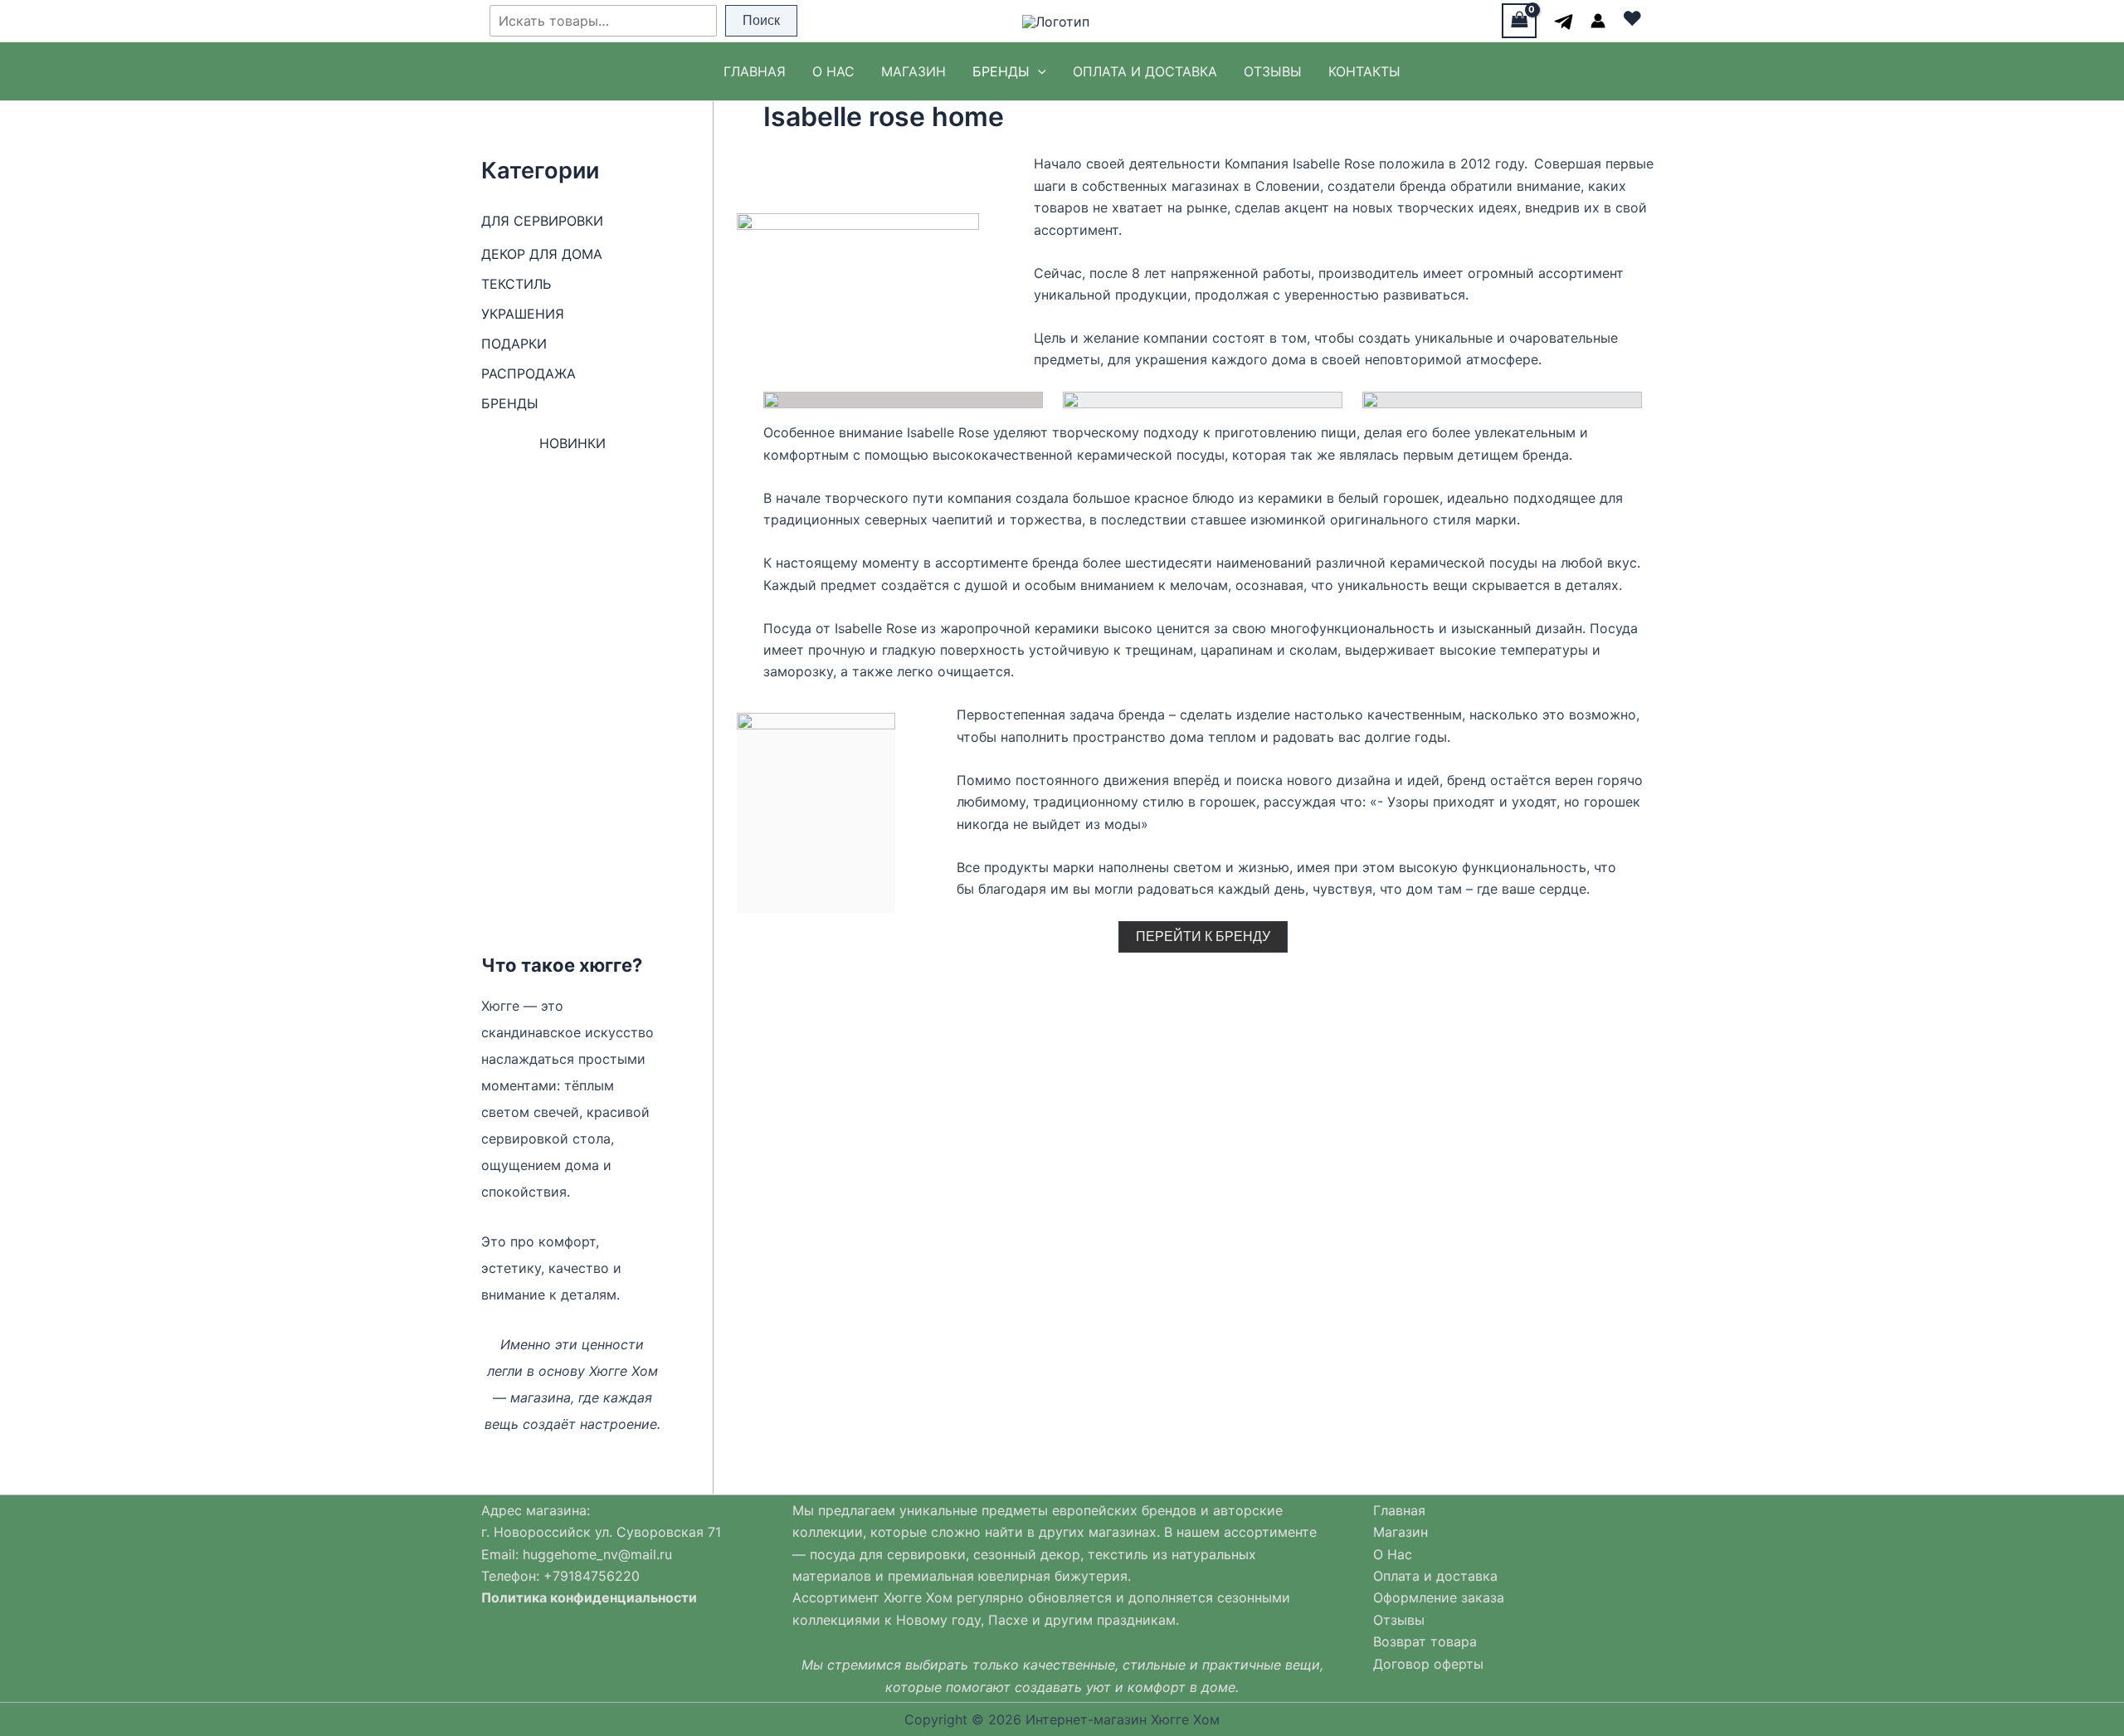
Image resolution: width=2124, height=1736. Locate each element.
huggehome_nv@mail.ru (597, 1554)
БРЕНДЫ (510, 403)
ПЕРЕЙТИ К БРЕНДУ (1203, 936)
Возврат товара (1425, 1641)
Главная (755, 71)
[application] (1038, 71)
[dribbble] (1564, 22)
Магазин (913, 71)
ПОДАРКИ (514, 344)
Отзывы (1273, 71)
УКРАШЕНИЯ (523, 314)
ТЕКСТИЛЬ (516, 284)
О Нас (833, 71)
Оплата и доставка (1145, 71)
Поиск (761, 20)
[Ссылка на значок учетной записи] (1598, 21)
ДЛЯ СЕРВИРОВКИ (542, 221)
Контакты (1364, 71)
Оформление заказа (1439, 1597)
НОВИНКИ (572, 443)
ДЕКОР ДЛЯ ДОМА (542, 254)
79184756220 (596, 1576)
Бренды (1001, 71)
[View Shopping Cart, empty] (1519, 20)
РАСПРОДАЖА (529, 373)
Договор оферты (1428, 1664)
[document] (616, 1565)
